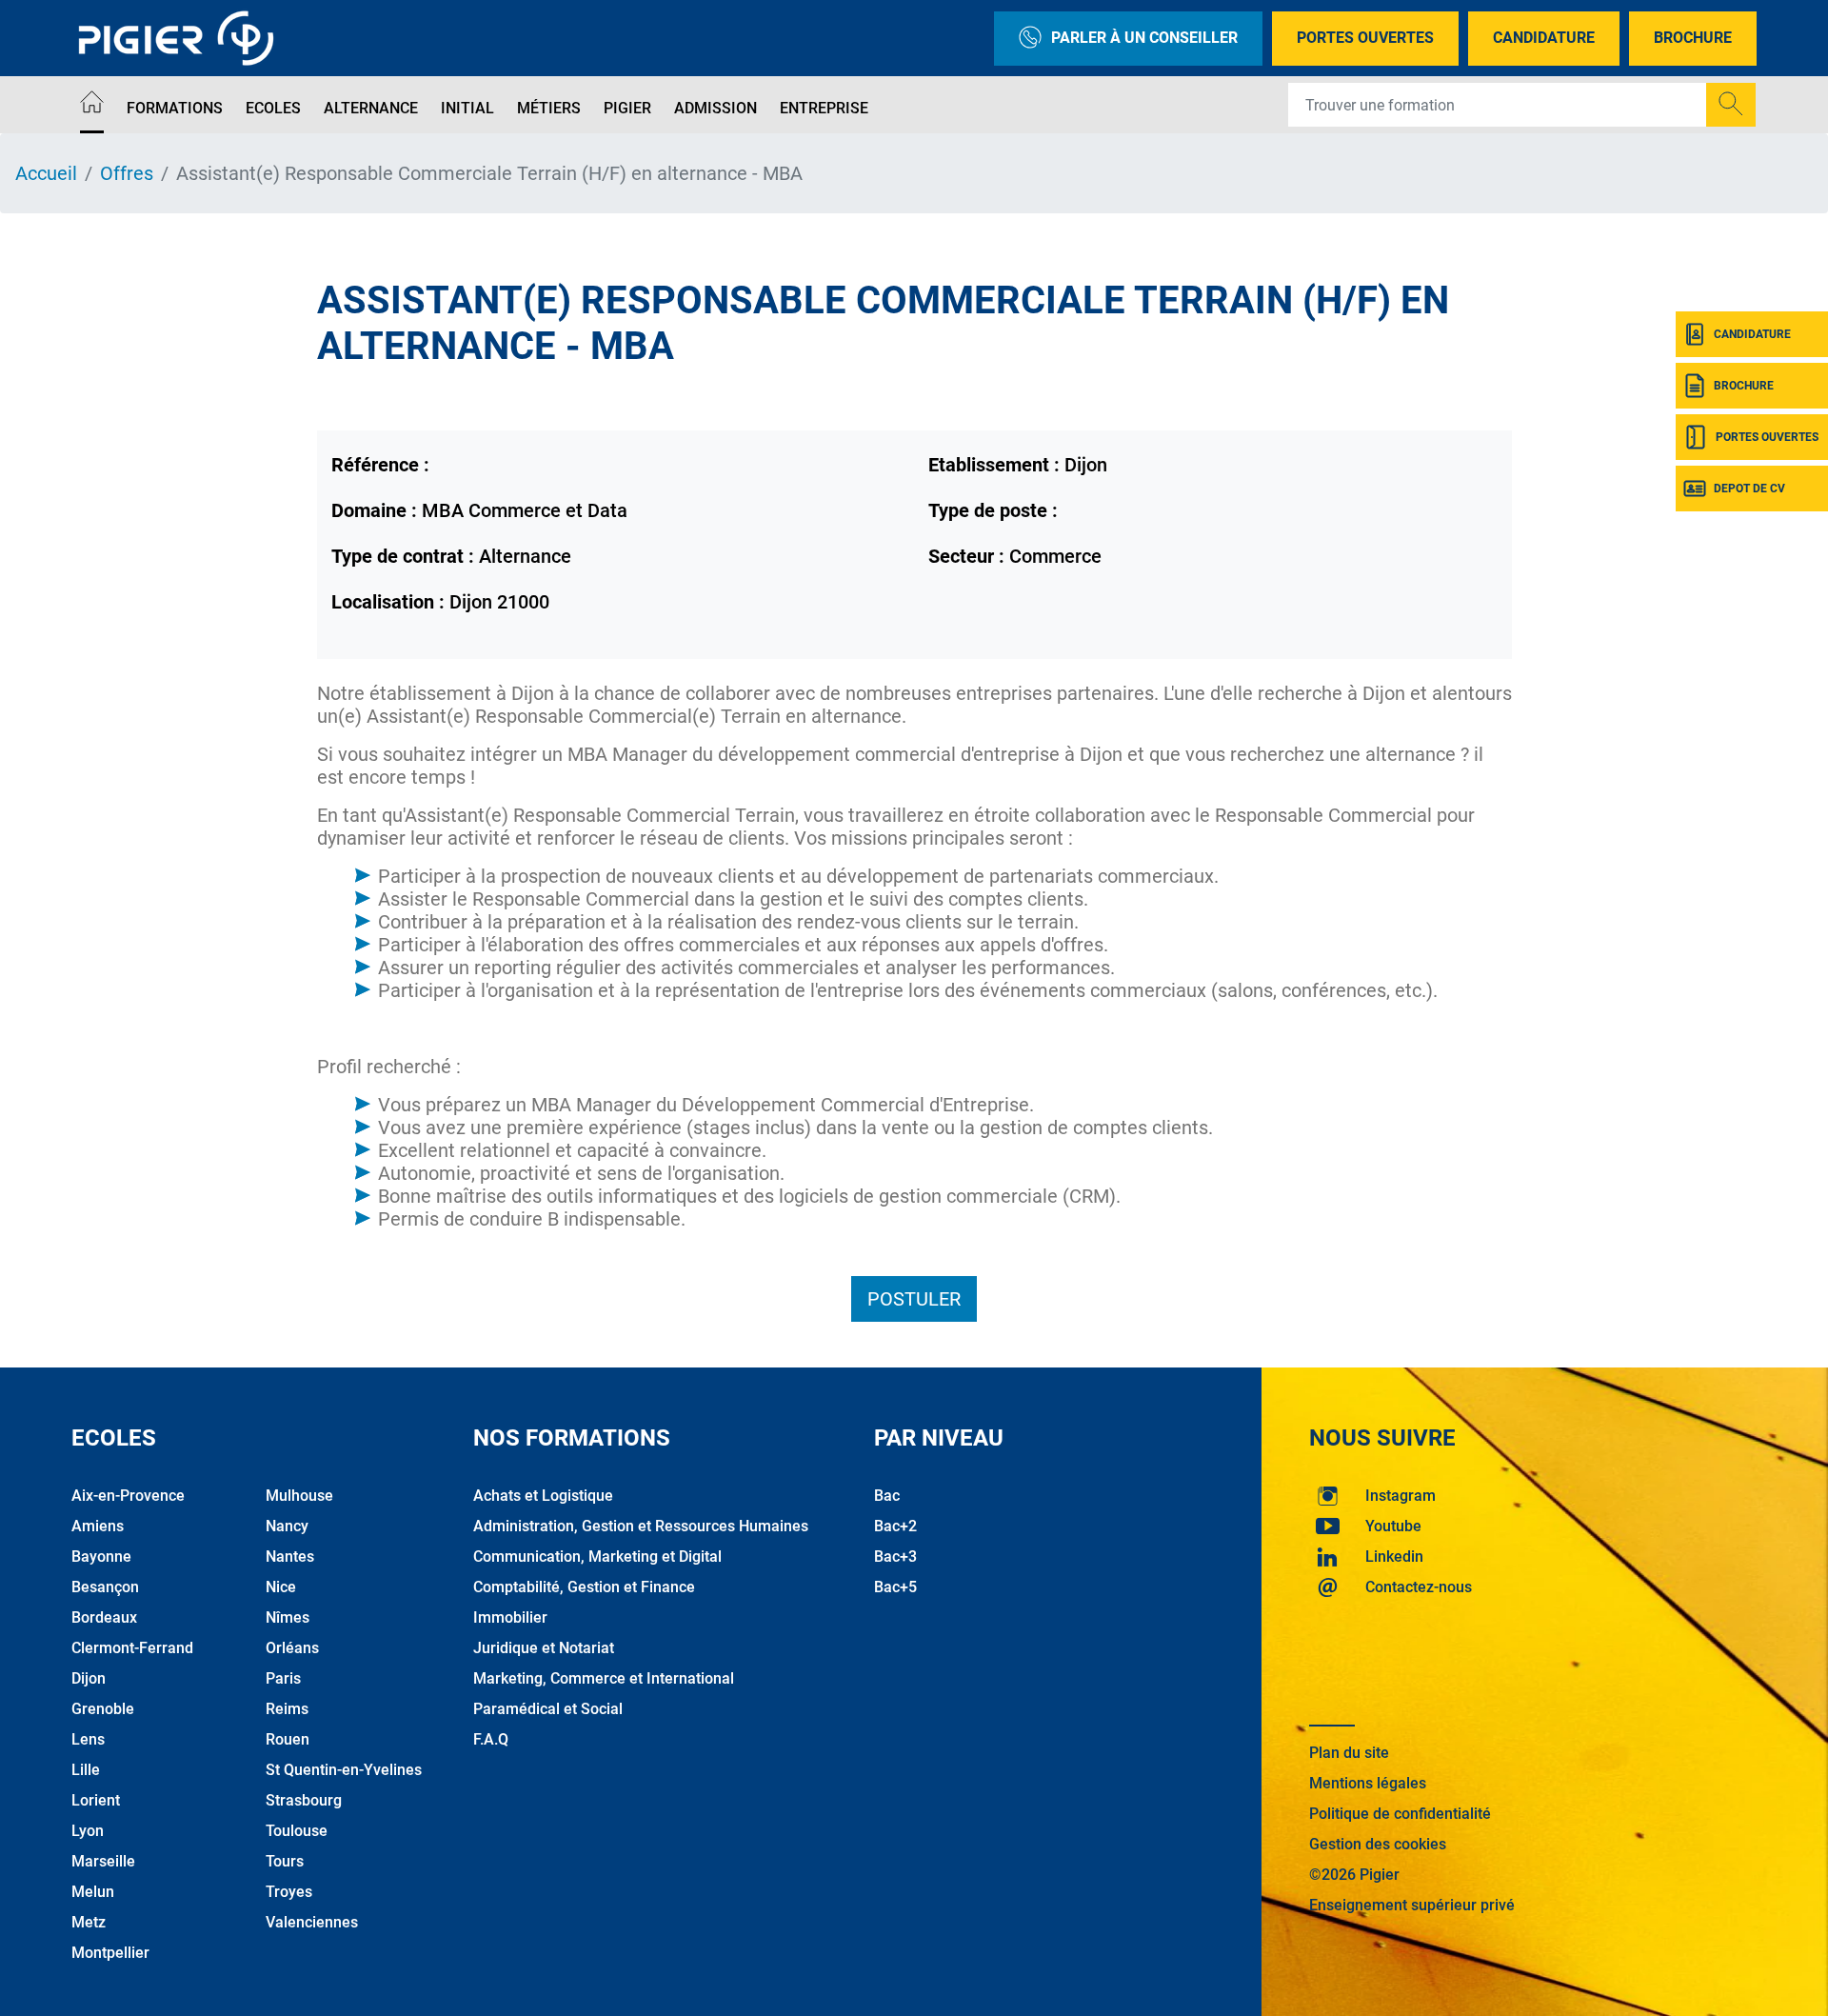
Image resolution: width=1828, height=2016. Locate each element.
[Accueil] (92, 105)
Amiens (98, 1526)
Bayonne (101, 1557)
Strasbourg (304, 1800)
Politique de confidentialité (1400, 1814)
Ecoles (273, 108)
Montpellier (110, 1953)
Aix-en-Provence (128, 1496)
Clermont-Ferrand (132, 1648)
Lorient (96, 1800)
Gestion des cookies (1378, 1844)
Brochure (1693, 38)
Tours (285, 1861)
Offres (127, 173)
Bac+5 (895, 1587)
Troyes (289, 1892)
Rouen (288, 1739)
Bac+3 (895, 1557)
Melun (93, 1892)
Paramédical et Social (548, 1709)
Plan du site (1349, 1753)
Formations (175, 108)
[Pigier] (181, 38)
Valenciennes (312, 1922)
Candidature (1544, 38)
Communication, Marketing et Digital (597, 1557)
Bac (887, 1496)
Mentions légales (1368, 1783)
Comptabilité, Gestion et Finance (584, 1587)
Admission (715, 108)
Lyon (88, 1831)
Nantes (290, 1557)
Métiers (549, 108)
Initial (467, 108)
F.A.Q (491, 1739)
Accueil (46, 173)
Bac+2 (895, 1526)
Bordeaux (104, 1617)
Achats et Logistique (543, 1496)
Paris (283, 1678)
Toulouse (297, 1831)
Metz (89, 1922)
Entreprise (824, 108)
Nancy (287, 1526)
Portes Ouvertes (1365, 38)
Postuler (914, 1299)
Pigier (627, 108)
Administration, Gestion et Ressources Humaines (641, 1526)
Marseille (103, 1861)
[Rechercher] (1731, 105)
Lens (88, 1739)
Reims (287, 1709)
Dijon (89, 1678)
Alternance (371, 108)
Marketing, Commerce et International (604, 1678)
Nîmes (288, 1617)
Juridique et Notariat (544, 1648)
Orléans (292, 1648)
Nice (281, 1587)
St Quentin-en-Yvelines (344, 1770)
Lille (86, 1770)
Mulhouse (299, 1496)
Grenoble (103, 1709)
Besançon (105, 1587)
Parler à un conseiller (1144, 38)
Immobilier (510, 1617)
